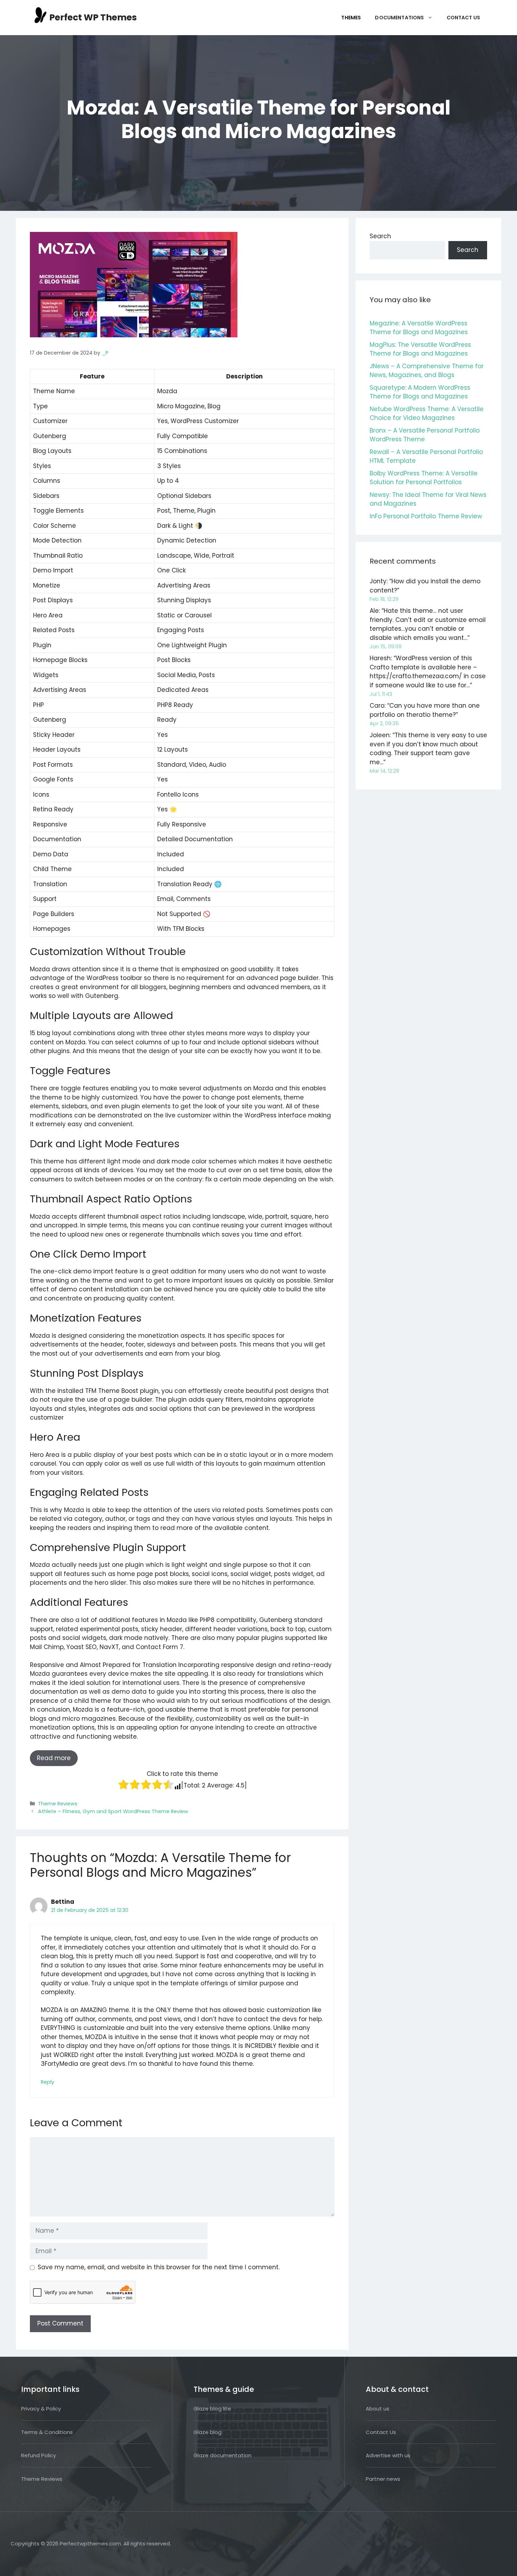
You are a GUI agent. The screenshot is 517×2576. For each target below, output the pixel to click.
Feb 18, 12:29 (384, 599)
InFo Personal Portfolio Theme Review (426, 516)
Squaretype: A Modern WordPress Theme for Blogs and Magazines (420, 392)
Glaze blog (208, 2432)
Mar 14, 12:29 (384, 771)
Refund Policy (39, 2455)
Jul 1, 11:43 (381, 694)
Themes (351, 18)
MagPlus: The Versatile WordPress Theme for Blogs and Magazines (420, 349)
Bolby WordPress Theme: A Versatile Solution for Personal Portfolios (424, 478)
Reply (47, 2082)
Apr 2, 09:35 (384, 724)
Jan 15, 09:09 (386, 647)
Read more (54, 1758)
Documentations (399, 18)
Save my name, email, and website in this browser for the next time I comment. (159, 2267)
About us (378, 2409)
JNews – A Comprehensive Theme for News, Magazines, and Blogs (427, 371)
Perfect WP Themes (93, 17)
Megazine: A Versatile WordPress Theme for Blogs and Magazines (419, 328)
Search (380, 236)
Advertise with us (388, 2455)
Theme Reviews (58, 1804)
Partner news (383, 2479)
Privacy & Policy (41, 2409)
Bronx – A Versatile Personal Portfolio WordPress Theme (425, 435)
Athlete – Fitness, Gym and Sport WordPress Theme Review (113, 1811)
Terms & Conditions (47, 2432)
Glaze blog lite (212, 2409)
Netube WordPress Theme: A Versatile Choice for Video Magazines (427, 414)
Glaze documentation (222, 2455)
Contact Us (464, 18)
